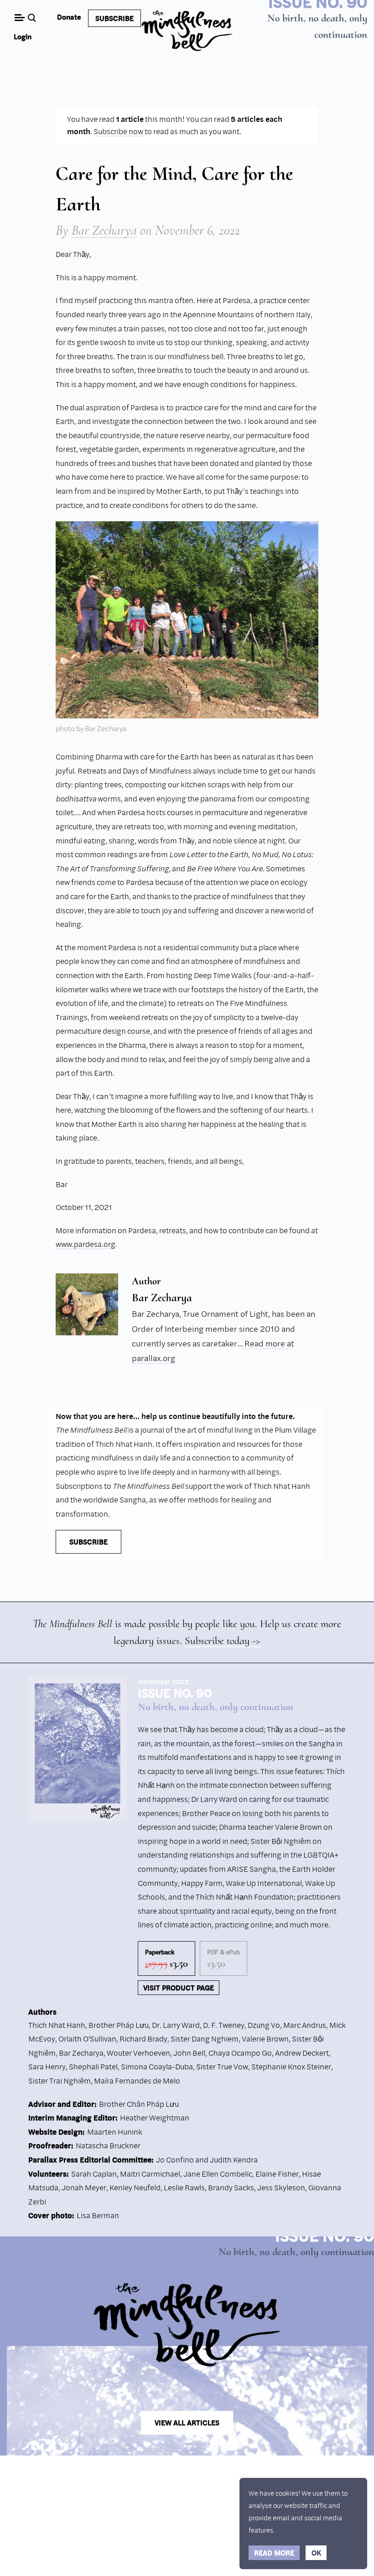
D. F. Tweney (224, 2025)
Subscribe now (118, 131)
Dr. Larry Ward (176, 2025)
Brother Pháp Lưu (119, 2025)
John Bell (189, 2053)
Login (23, 37)
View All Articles (187, 2423)
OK (316, 2553)
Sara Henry (47, 2066)
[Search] (33, 18)
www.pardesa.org (86, 1244)
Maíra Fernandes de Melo (137, 2081)
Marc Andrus (305, 2025)
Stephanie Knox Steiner (291, 2066)
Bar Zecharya (104, 230)
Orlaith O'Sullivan (87, 2039)
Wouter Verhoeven (138, 2053)
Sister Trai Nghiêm (60, 2081)
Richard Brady (143, 2039)
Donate (69, 17)
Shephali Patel (93, 2066)
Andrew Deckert (302, 2053)
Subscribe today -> (223, 1641)
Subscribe (114, 18)
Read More (274, 2553)
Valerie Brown (265, 2039)
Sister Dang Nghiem (205, 2039)
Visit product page (179, 1988)
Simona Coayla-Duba (157, 2066)
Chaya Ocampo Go (240, 2053)
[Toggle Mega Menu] (19, 18)
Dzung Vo (264, 2025)
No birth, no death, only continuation (216, 1707)
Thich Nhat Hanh (57, 2025)
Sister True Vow (222, 2066)
